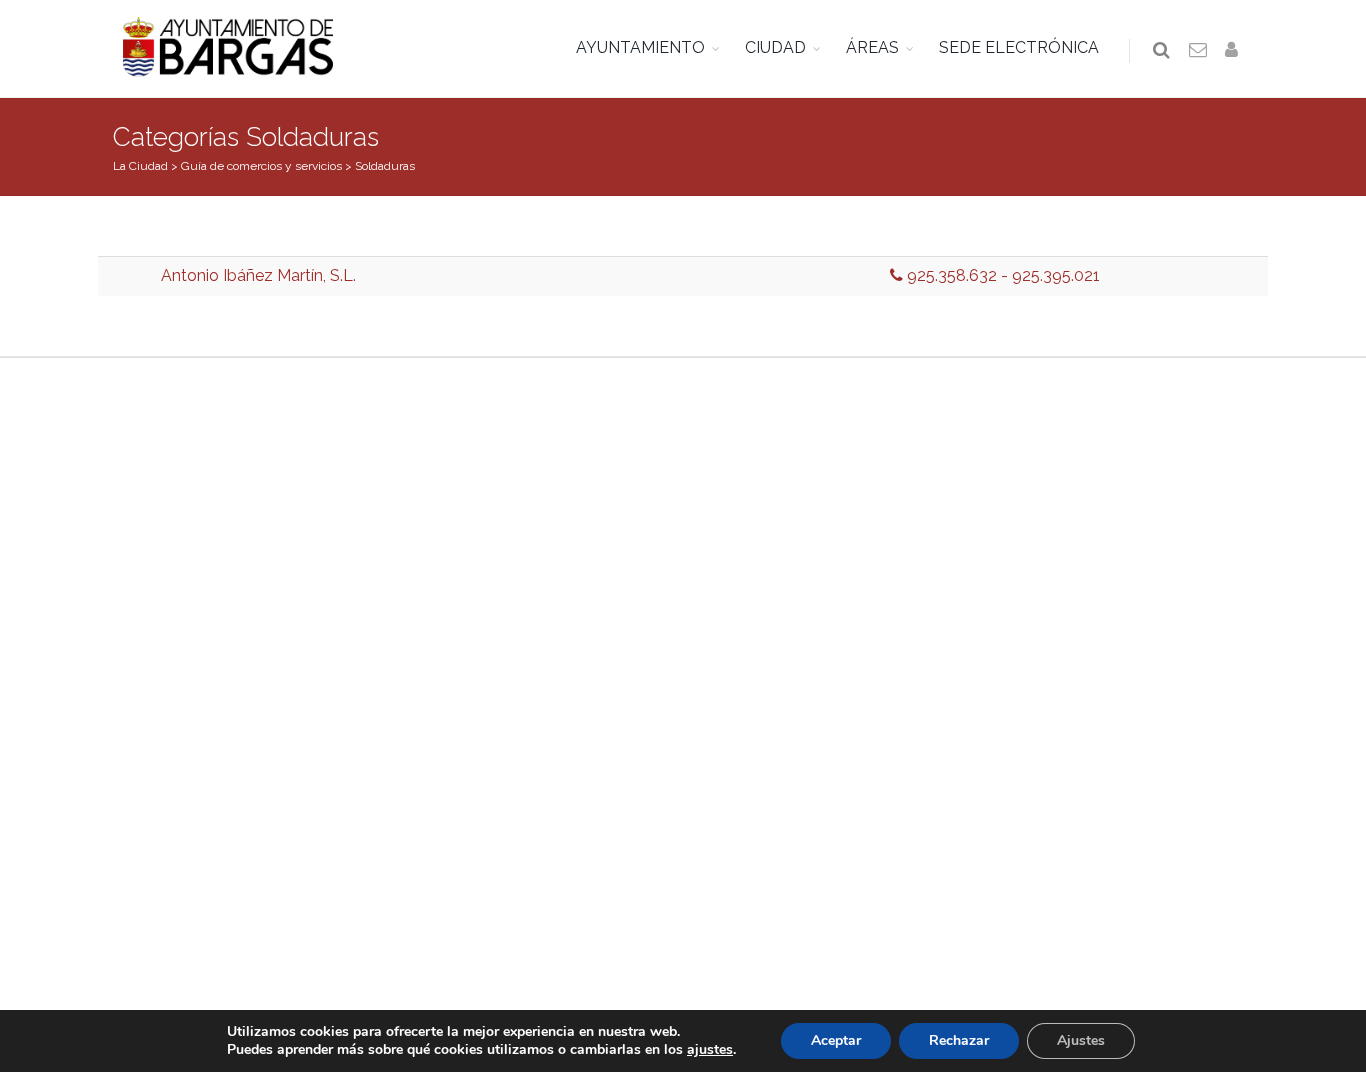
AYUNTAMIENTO (640, 47)
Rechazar (959, 1040)
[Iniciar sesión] (1235, 51)
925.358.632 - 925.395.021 (1001, 275)
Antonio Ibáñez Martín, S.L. (258, 275)
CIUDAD (775, 47)
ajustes (710, 1050)
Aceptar (836, 1040)
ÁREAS (872, 47)
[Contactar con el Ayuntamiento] (1199, 51)
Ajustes (1081, 1040)
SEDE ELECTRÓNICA (1019, 47)
